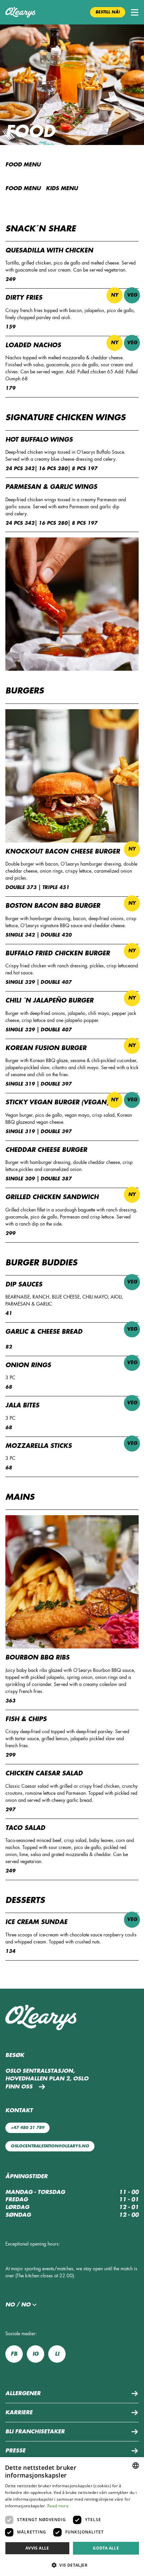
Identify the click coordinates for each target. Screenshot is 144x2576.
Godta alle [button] (106, 2548)
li (57, 2354)
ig (35, 2354)
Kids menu (62, 189)
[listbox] (136, 2465)
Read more (58, 2506)
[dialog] (72, 2517)
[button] (135, 12)
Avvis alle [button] (37, 2548)
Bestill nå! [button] (108, 12)
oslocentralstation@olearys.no (50, 2146)
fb (14, 2354)
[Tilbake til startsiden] (20, 12)
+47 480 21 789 (27, 2128)
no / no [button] (18, 2305)
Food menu (23, 189)
